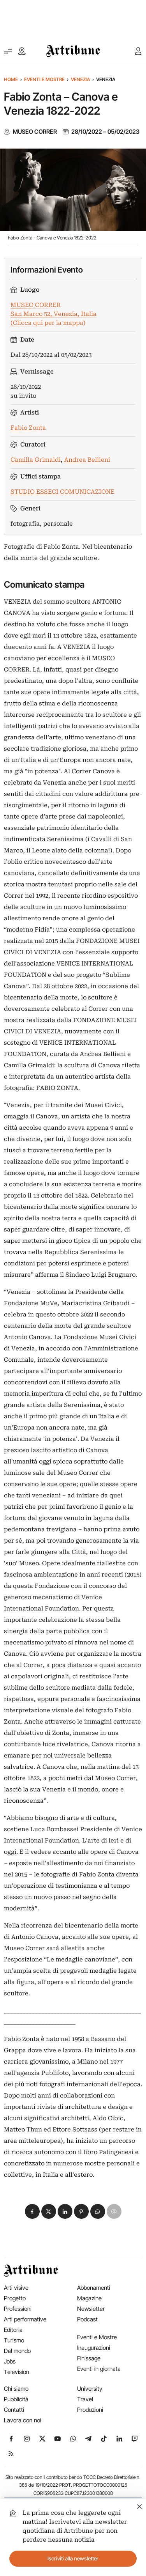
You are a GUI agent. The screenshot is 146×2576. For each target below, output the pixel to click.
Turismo (14, 2340)
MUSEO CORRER (35, 132)
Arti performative (25, 2319)
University (90, 2389)
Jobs (10, 2361)
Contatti (14, 2410)
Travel (85, 2399)
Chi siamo (16, 2389)
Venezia (80, 79)
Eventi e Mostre (44, 79)
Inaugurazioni (94, 2348)
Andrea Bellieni (87, 460)
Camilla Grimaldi (36, 460)
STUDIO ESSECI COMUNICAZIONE (62, 492)
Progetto (15, 2298)
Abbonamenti (94, 2288)
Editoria (13, 2330)
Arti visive (16, 2288)
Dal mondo (17, 2351)
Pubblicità (16, 2399)
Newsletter (91, 2309)
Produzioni (90, 2410)
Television (17, 2372)
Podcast (87, 2319)
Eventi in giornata (99, 2369)
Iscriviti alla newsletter (73, 2558)
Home (11, 79)
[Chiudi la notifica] (140, 2506)
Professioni (18, 2309)
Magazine (89, 2298)
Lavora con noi (23, 2420)
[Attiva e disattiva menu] (8, 51)
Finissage (89, 2358)
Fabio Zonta (28, 428)
